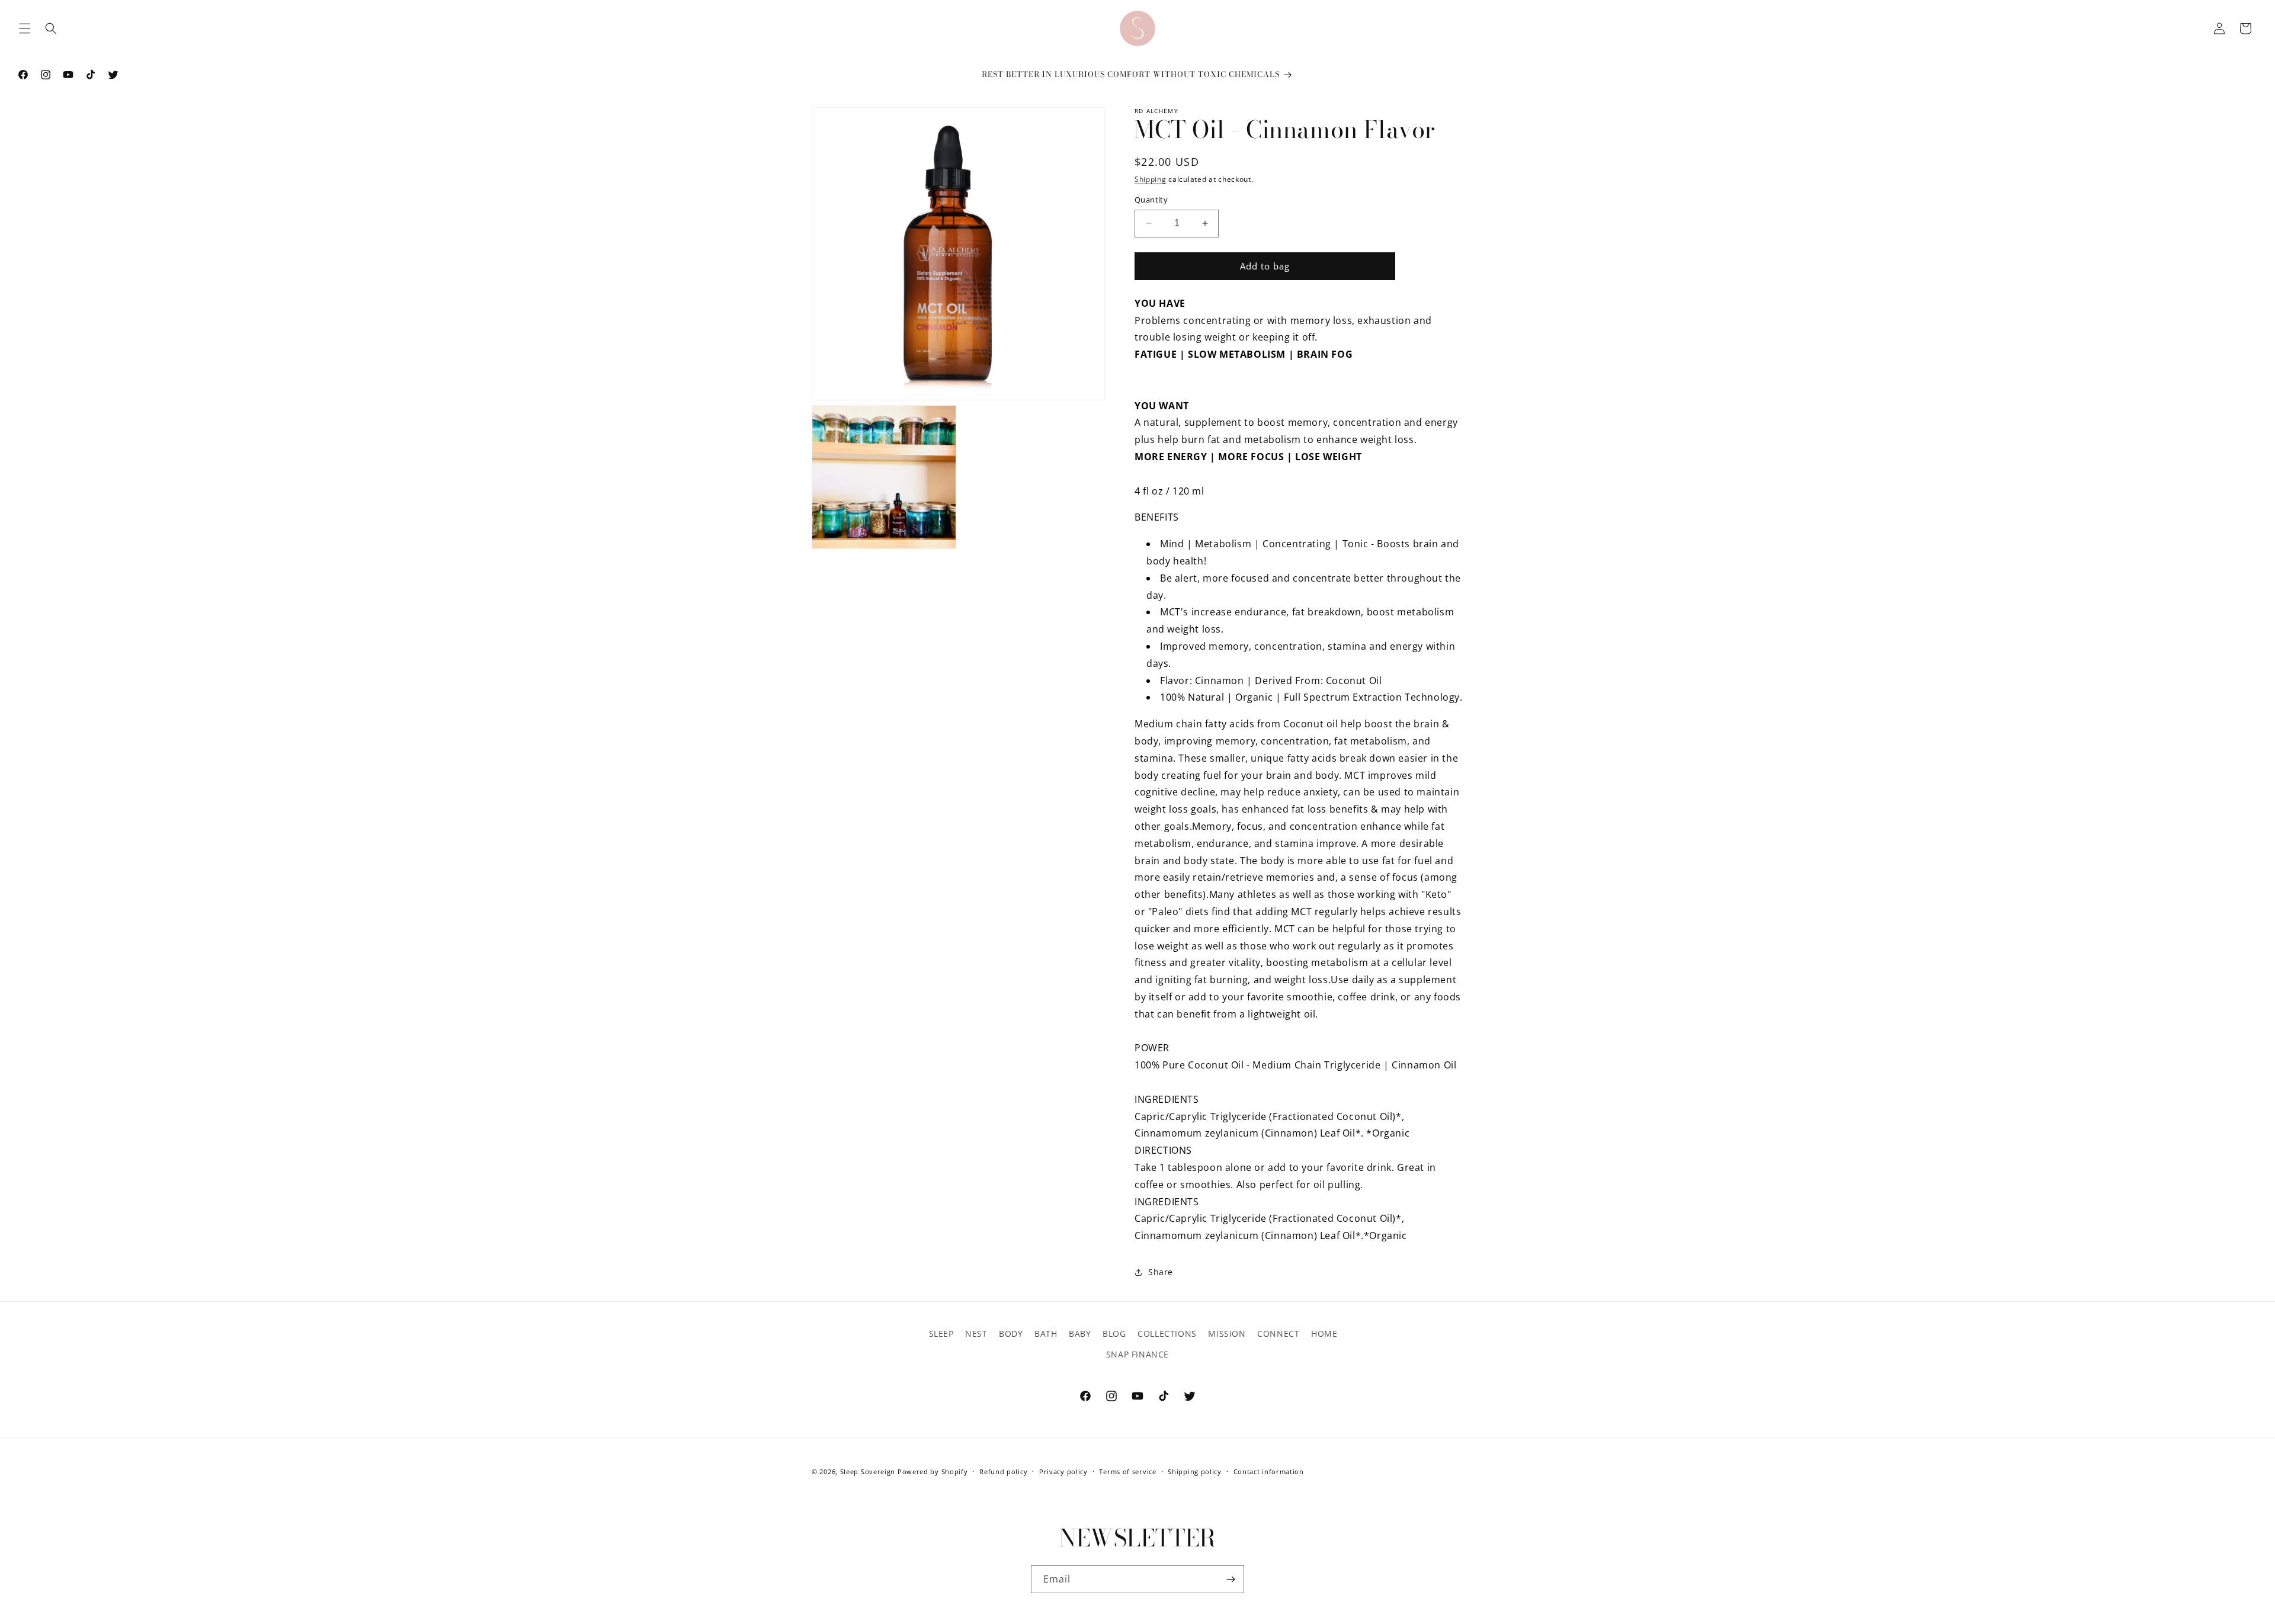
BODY (1011, 1333)
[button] (25, 28)
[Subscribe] (1231, 1579)
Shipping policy (1195, 1471)
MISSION (1227, 1333)
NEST (976, 1333)
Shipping (1151, 179)
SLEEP (941, 1333)
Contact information (1269, 1471)
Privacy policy (1063, 1471)
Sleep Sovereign (868, 1471)
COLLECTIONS (1167, 1333)
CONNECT (1278, 1333)
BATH (1046, 1333)
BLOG (1114, 1333)
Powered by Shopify (933, 1471)
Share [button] (1161, 1272)
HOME (1324, 1333)
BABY (1080, 1333)
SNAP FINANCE (1137, 1354)
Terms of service (1127, 1471)
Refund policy (1003, 1471)
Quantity (1151, 200)
